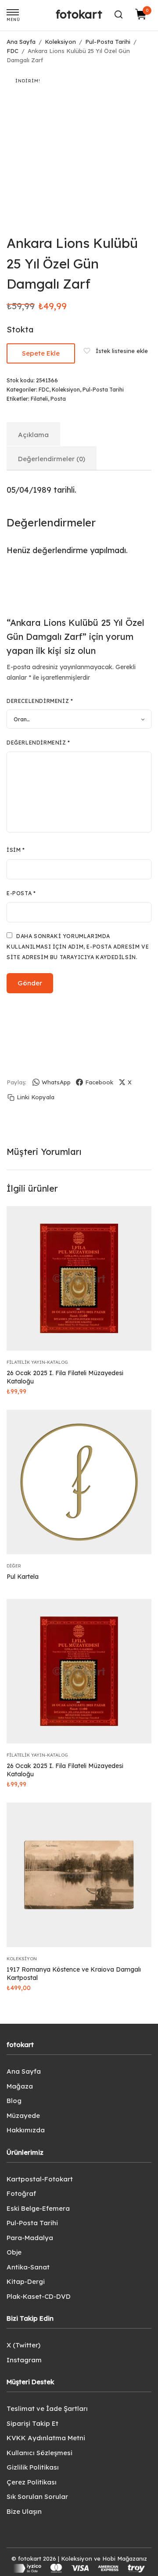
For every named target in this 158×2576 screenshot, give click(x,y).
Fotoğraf (21, 2193)
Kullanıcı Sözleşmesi (39, 2453)
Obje (14, 2252)
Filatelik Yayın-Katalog (37, 1362)
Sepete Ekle (41, 353)
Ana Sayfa (21, 42)
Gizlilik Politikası (33, 2467)
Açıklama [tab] (33, 435)
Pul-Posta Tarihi (108, 42)
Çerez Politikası (32, 2482)
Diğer (14, 1566)
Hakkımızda (26, 2130)
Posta (58, 399)
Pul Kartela (23, 1577)
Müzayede (23, 2115)
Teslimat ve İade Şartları (47, 2408)
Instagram (24, 2360)
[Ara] (118, 14)
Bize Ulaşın (24, 2511)
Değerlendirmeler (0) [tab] (52, 459)
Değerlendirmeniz (38, 743)
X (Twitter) (23, 2345)
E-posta (21, 893)
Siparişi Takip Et (32, 2423)
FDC (13, 51)
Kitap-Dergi (26, 2281)
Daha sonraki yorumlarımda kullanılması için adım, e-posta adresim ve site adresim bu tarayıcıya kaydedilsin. (78, 947)
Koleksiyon (60, 42)
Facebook (99, 1082)
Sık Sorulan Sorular (37, 2497)
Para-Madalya (30, 2238)
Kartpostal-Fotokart (40, 2179)
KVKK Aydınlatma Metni (46, 2438)
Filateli (39, 399)
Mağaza (20, 2086)
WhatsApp (56, 1082)
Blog (14, 2101)
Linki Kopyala (36, 1097)
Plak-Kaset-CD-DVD (39, 2296)
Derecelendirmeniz (40, 701)
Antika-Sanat (28, 2267)
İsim (16, 850)
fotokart (79, 14)
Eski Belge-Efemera (38, 2208)
